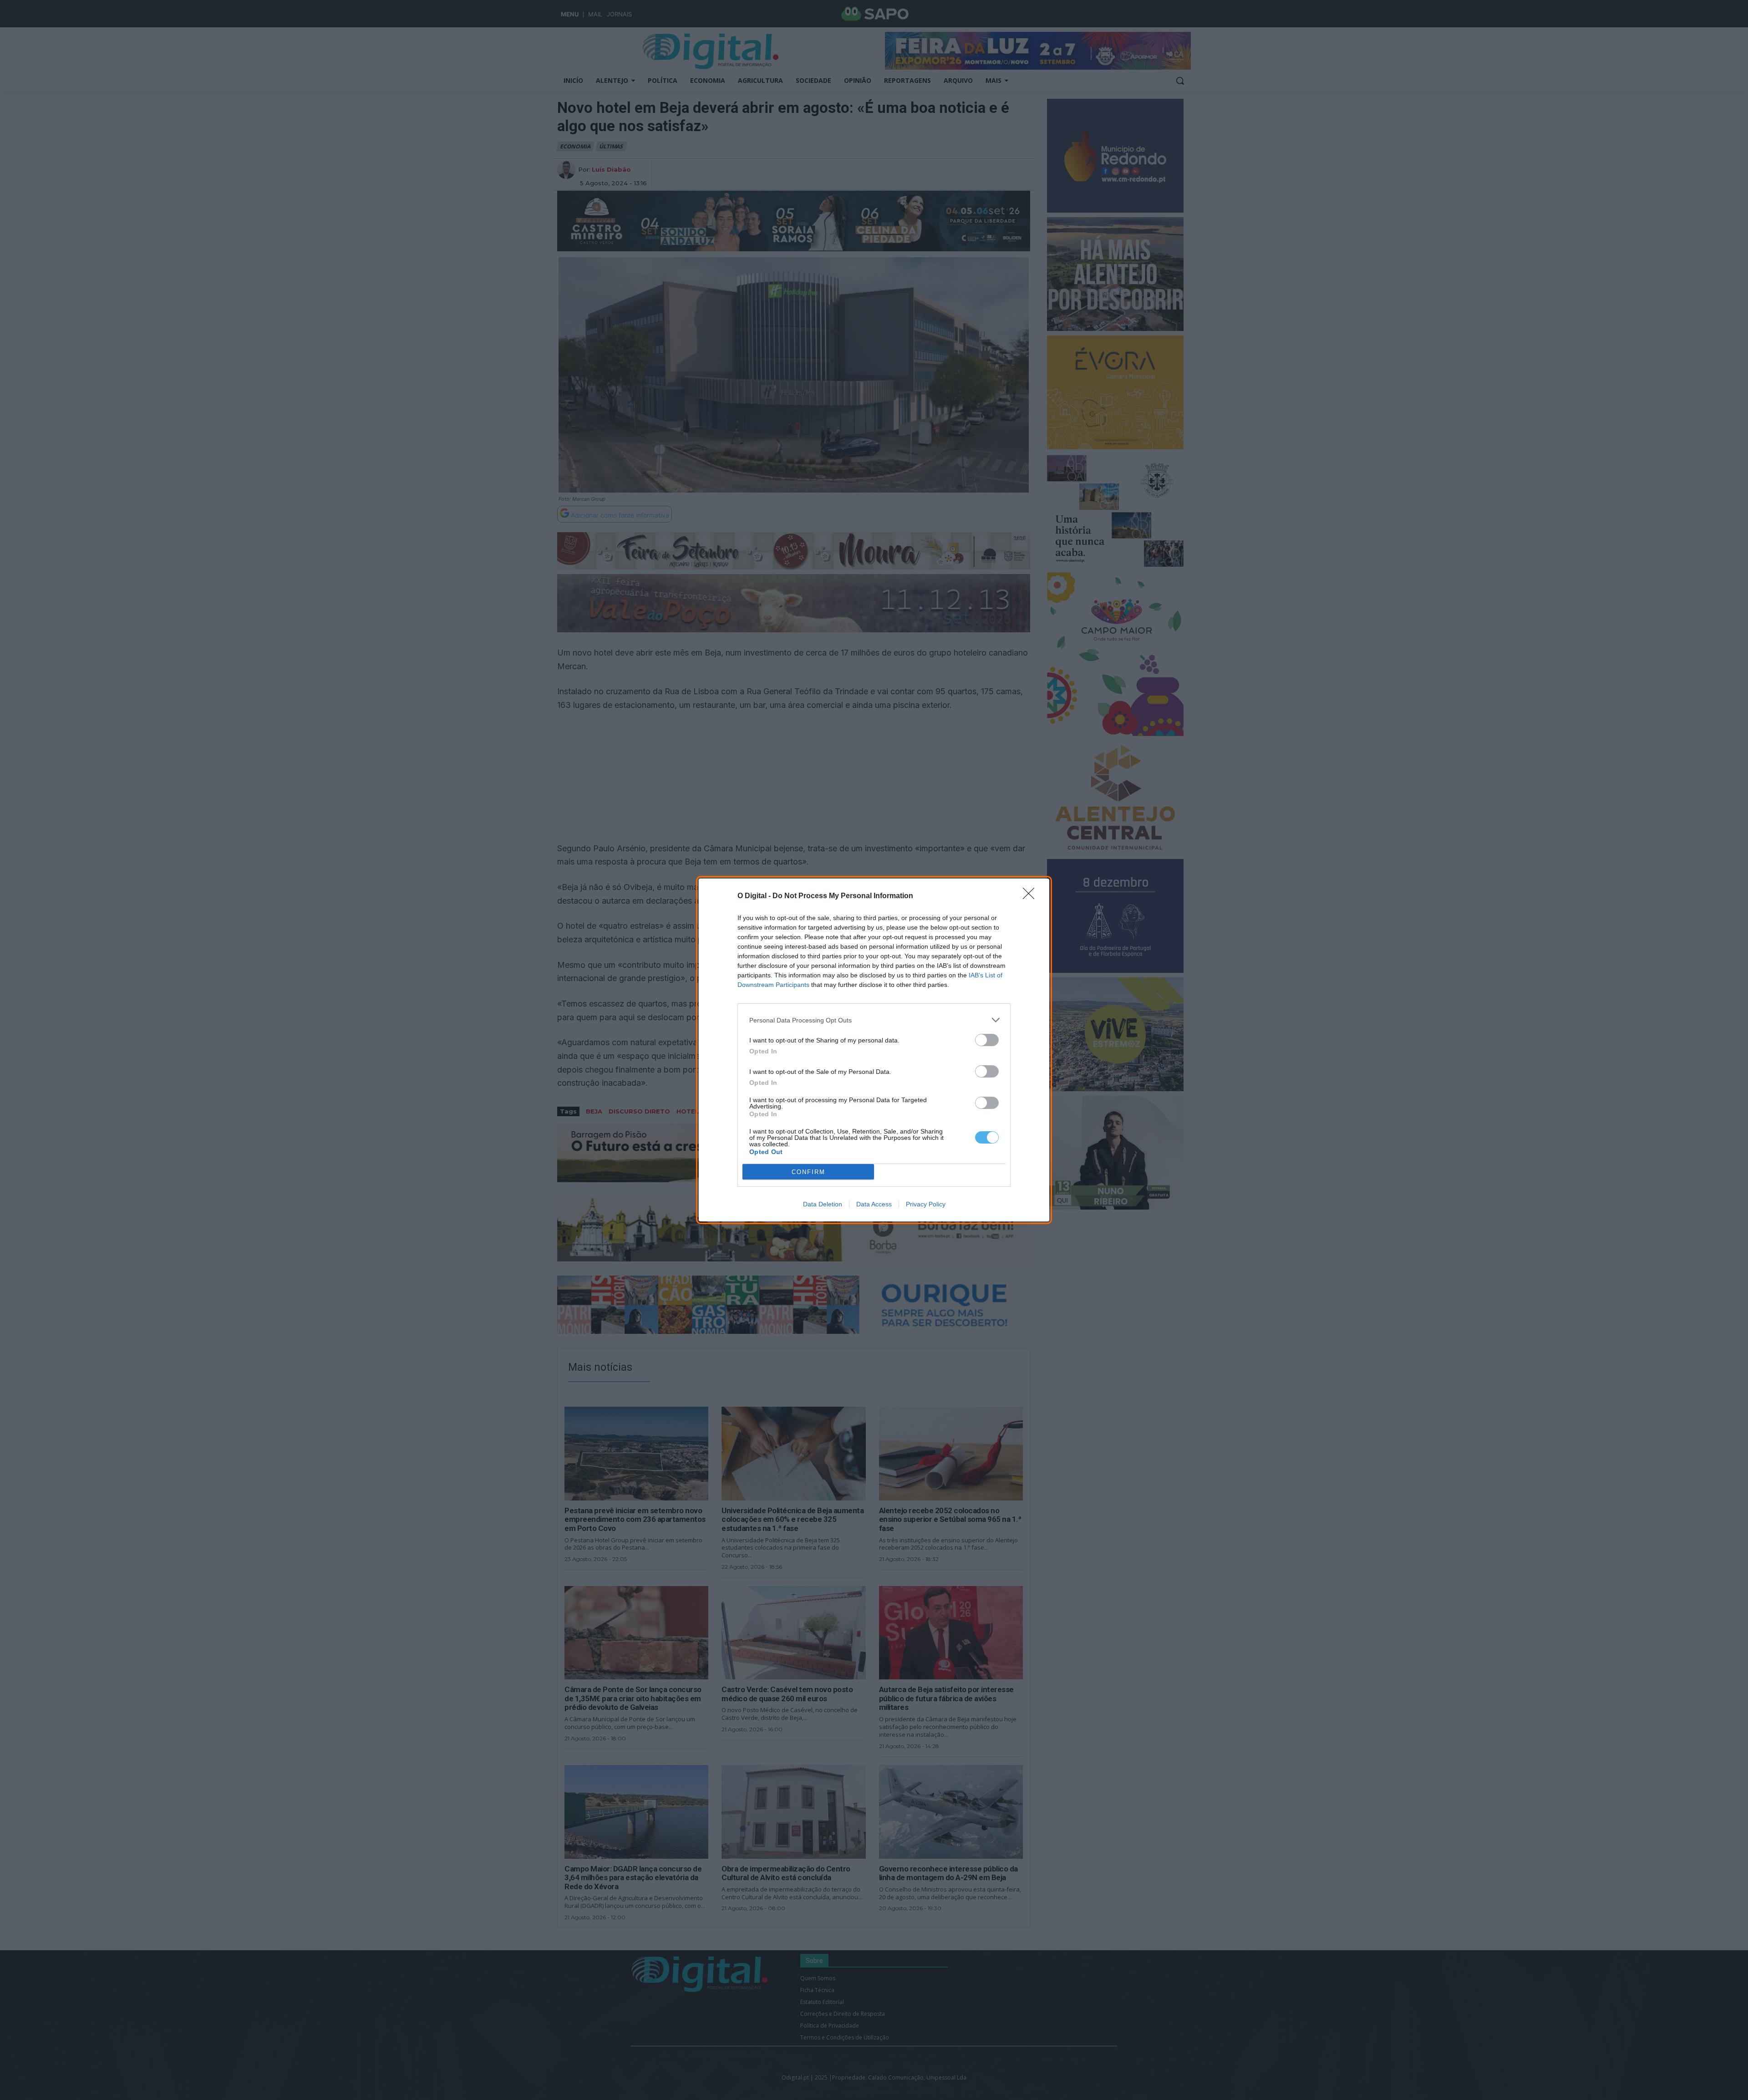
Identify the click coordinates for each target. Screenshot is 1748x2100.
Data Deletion (823, 1204)
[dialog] (874, 1050)
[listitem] (874, 1020)
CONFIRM (808, 1172)
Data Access (874, 1204)
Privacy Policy (926, 1204)
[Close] (1032, 896)
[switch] (987, 1040)
